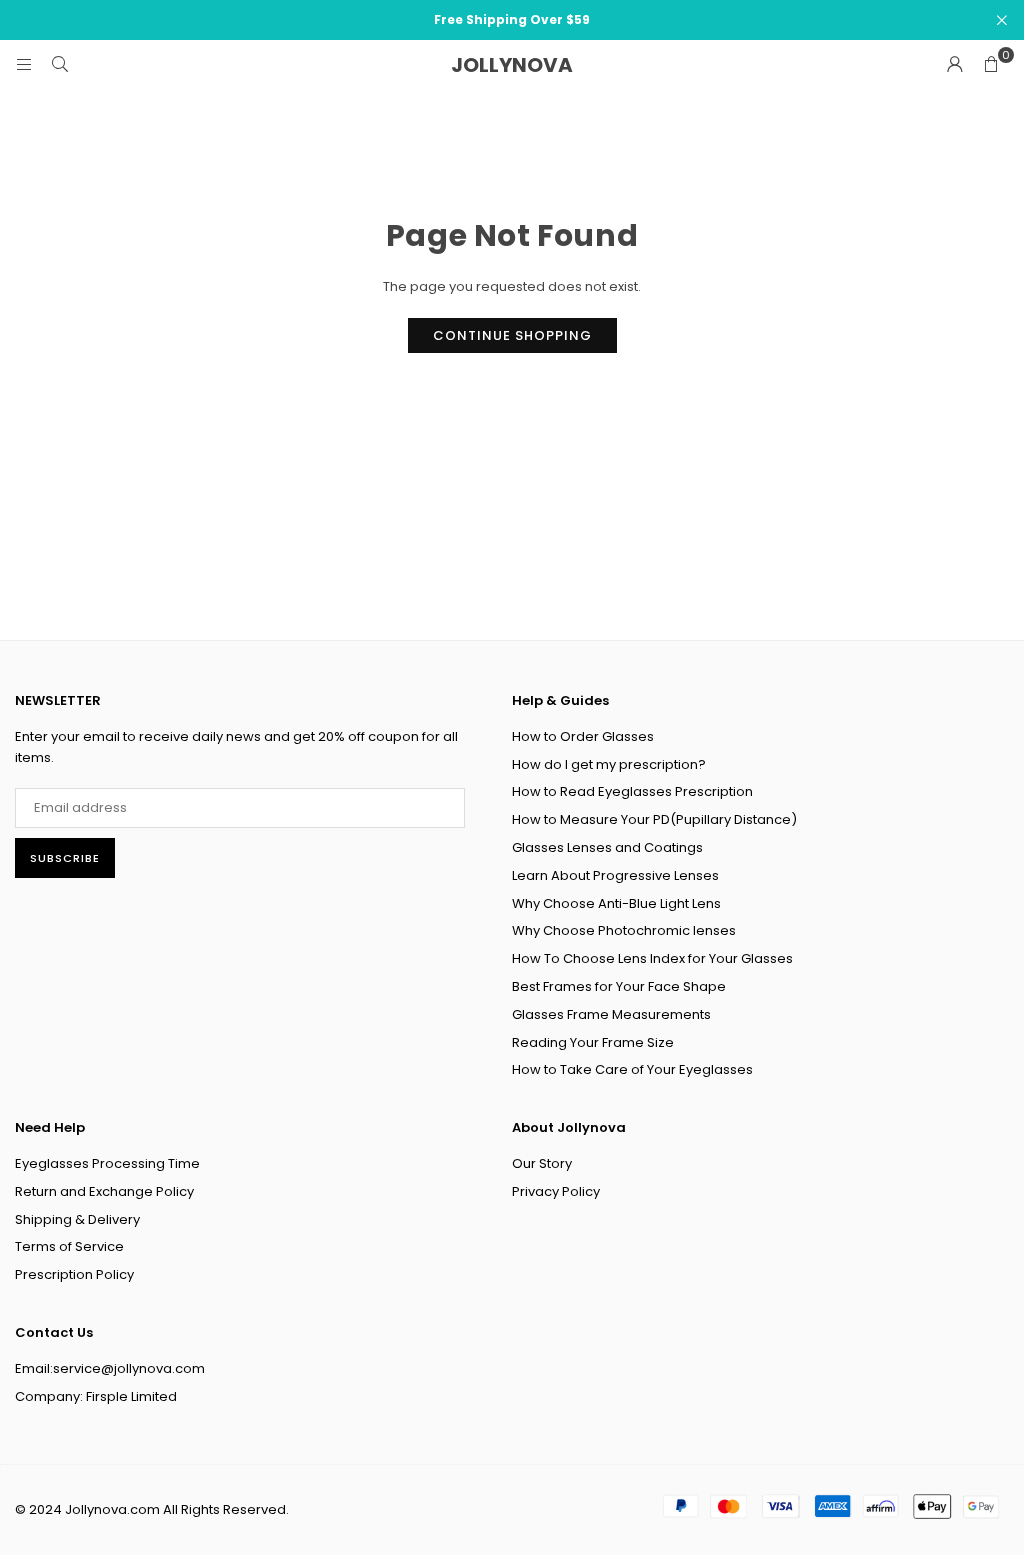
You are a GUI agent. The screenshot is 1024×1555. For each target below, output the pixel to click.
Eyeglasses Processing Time (107, 1163)
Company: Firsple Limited (96, 1396)
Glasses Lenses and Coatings (607, 847)
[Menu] (24, 64)
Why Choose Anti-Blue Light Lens (616, 903)
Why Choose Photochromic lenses (624, 930)
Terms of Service (69, 1246)
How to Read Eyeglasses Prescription (632, 791)
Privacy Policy (556, 1191)
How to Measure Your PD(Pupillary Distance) (654, 819)
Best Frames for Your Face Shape (619, 986)
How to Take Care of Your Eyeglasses (632, 1069)
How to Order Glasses (583, 736)
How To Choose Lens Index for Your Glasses (652, 958)
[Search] (60, 64)
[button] (991, 65)
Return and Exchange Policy (104, 1191)
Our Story (542, 1163)
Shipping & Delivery (77, 1219)
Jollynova (512, 65)
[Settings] (955, 65)
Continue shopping (512, 335)
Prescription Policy (74, 1274)
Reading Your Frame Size (593, 1042)
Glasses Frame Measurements (611, 1014)
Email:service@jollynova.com (110, 1368)
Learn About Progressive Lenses (615, 875)
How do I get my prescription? (609, 764)
